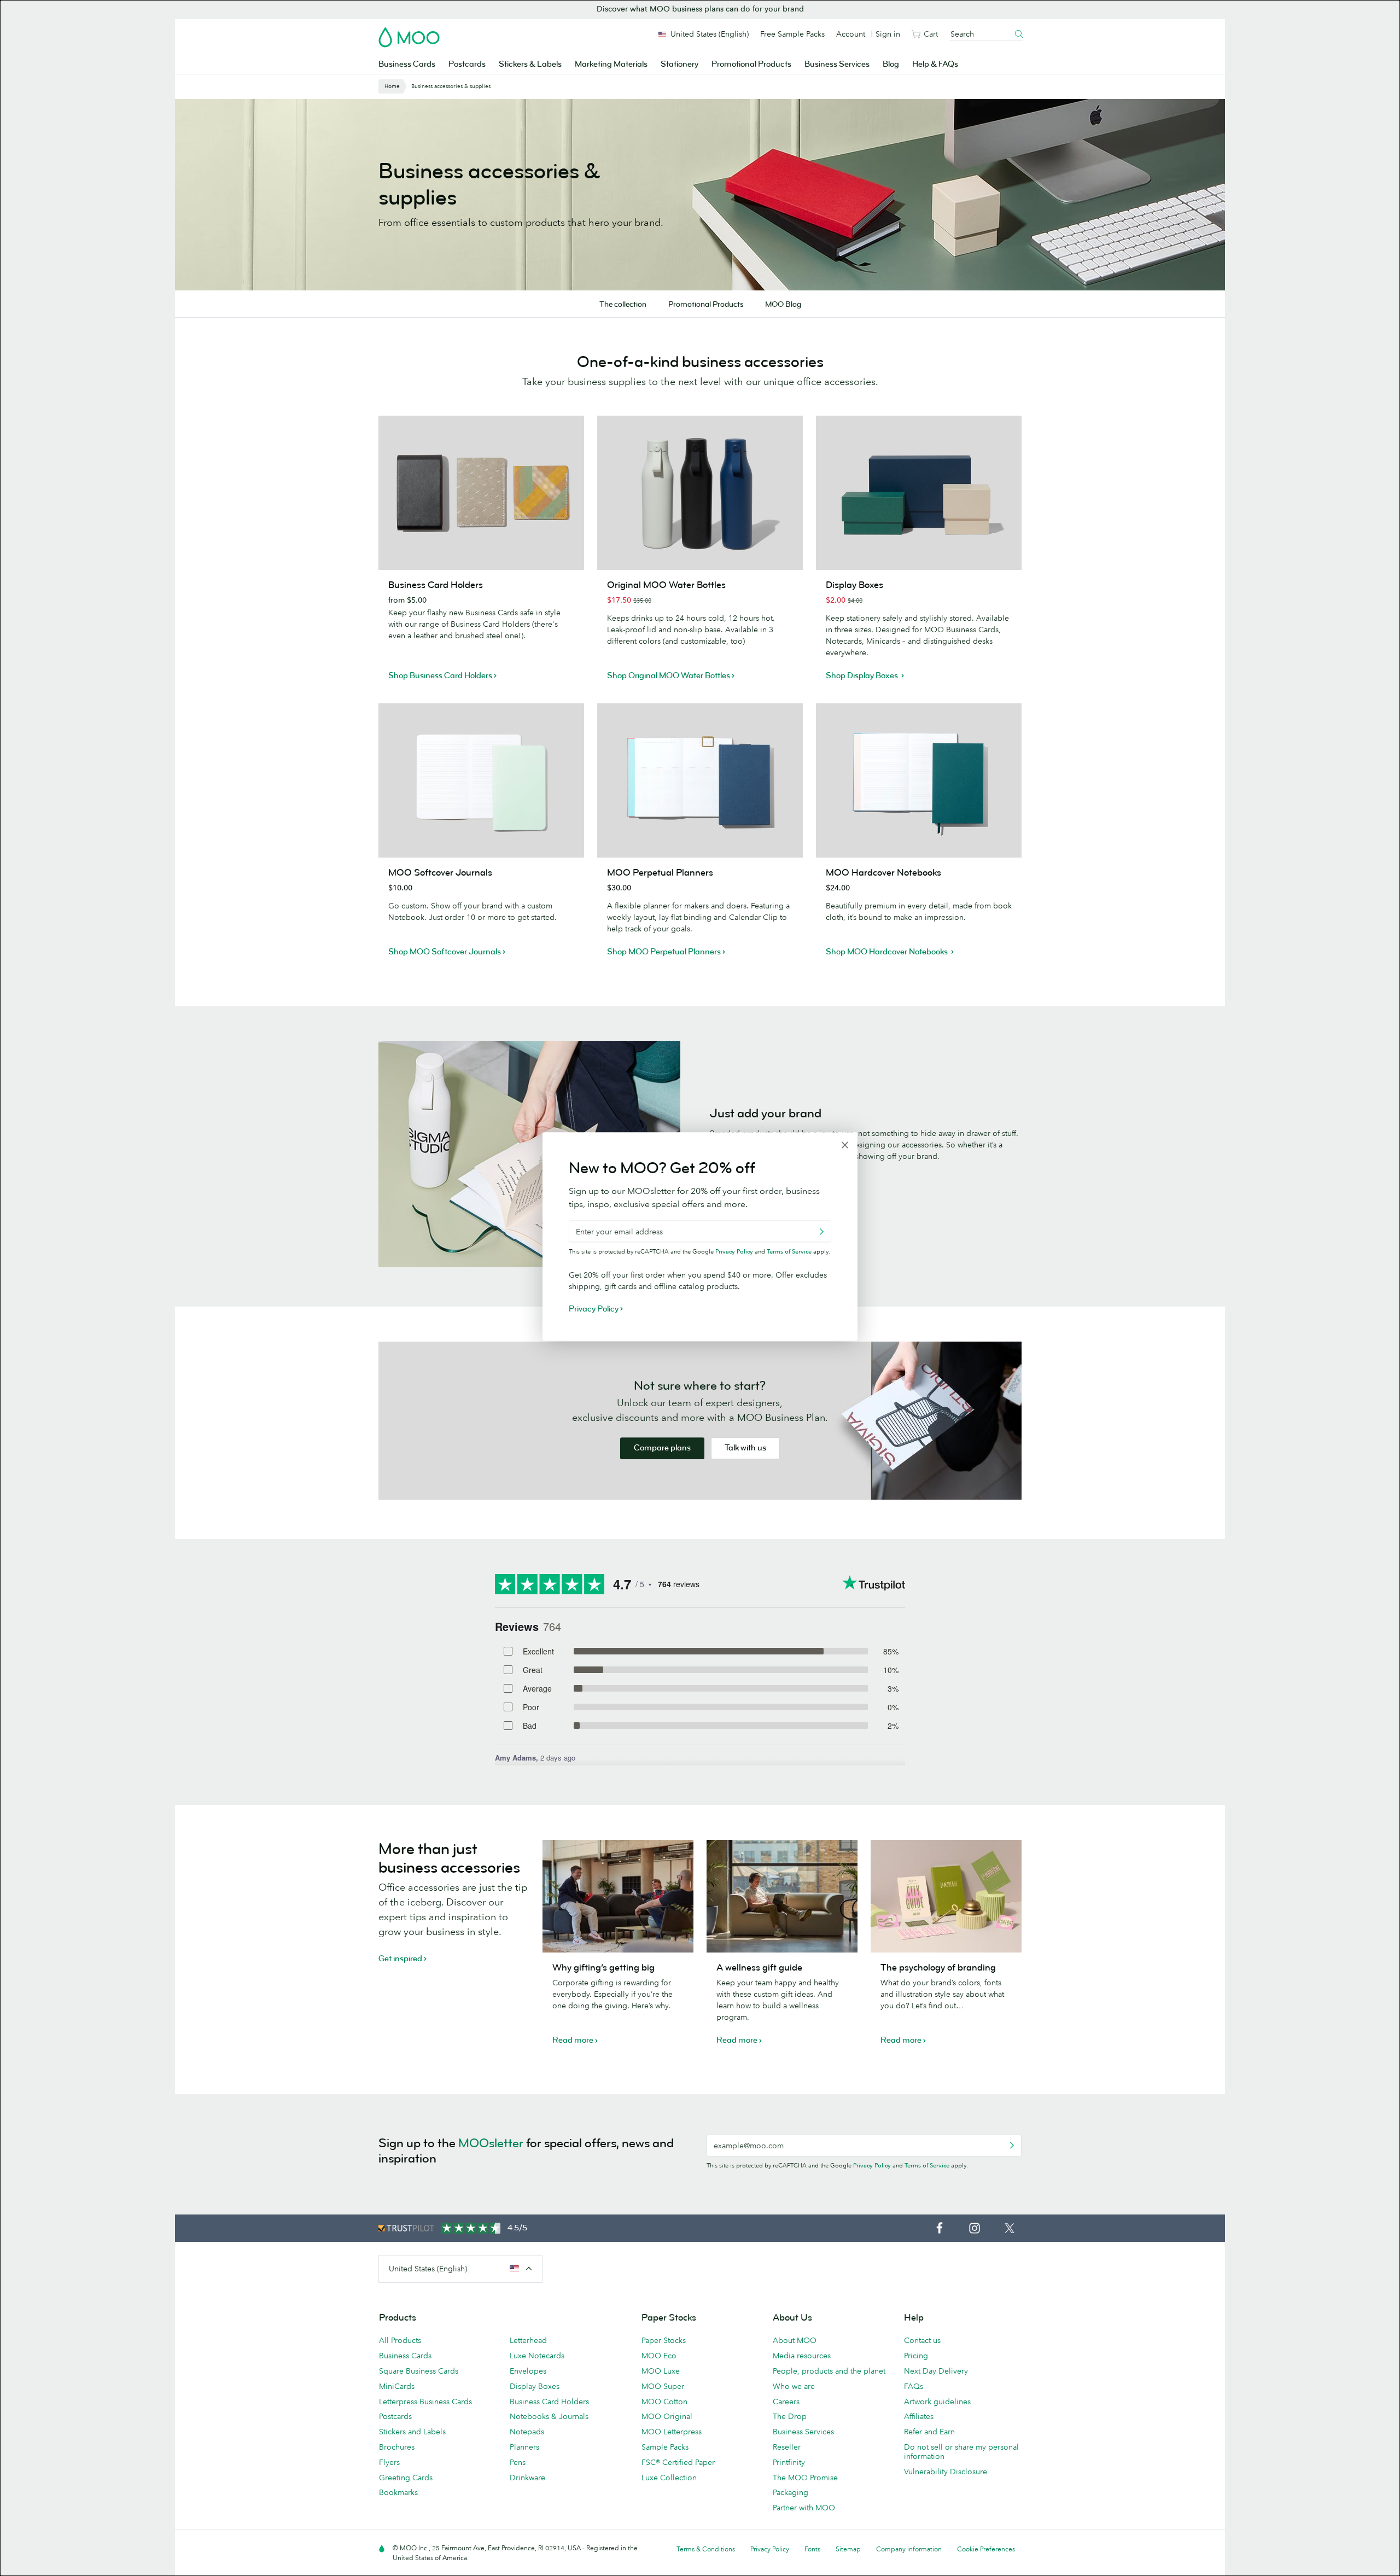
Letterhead (528, 2340)
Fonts (812, 2549)
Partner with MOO (804, 2508)
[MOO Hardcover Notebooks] (919, 780)
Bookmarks (398, 2492)
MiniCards (397, 2386)
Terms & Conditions (706, 2549)
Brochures (397, 2447)
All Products (400, 2340)
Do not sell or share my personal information (961, 2452)
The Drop (790, 2416)
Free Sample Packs (792, 34)
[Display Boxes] (919, 493)
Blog (891, 64)
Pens (518, 2462)
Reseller (787, 2447)
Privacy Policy (872, 2165)
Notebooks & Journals (549, 2416)
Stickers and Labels (412, 2432)
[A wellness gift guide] (782, 1896)
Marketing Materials (611, 64)
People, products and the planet (829, 2371)
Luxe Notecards (537, 2356)
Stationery (679, 64)
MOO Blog (783, 304)
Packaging (791, 2492)
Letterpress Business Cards (425, 2402)
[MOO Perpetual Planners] (700, 780)
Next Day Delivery (936, 2371)
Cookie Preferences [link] (986, 2549)
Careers (786, 2402)
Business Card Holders (549, 2402)
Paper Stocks (664, 2340)
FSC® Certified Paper (678, 2462)
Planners (524, 2447)
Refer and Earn (929, 2432)
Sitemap (848, 2549)
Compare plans (662, 1448)
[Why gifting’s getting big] (618, 1896)
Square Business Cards (419, 2371)
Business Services (837, 64)
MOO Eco (659, 2356)
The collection (623, 304)
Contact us (922, 2340)
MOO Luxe (661, 2371)
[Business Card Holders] (481, 493)
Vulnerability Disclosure (946, 2472)
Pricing (916, 2356)
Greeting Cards (406, 2478)
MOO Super (663, 2386)
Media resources (802, 2356)
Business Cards (407, 64)
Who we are (794, 2386)
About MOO (795, 2340)
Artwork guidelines (937, 2402)
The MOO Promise (805, 2478)
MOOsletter (491, 2143)
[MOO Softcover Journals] (481, 780)
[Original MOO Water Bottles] (700, 493)
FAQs (914, 2386)
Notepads (527, 2432)
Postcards (467, 64)
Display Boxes (535, 2386)
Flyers (389, 2462)
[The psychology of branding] (946, 1896)
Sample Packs (665, 2447)
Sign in (888, 34)
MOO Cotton (664, 2402)
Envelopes (528, 2371)
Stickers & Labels (530, 64)
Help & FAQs (935, 64)
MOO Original (667, 2416)
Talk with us (745, 1448)
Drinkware (527, 2478)
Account (851, 34)
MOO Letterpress (672, 2432)
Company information (909, 2549)
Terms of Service (927, 2165)
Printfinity (789, 2462)
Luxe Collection (669, 2478)
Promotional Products (751, 64)
